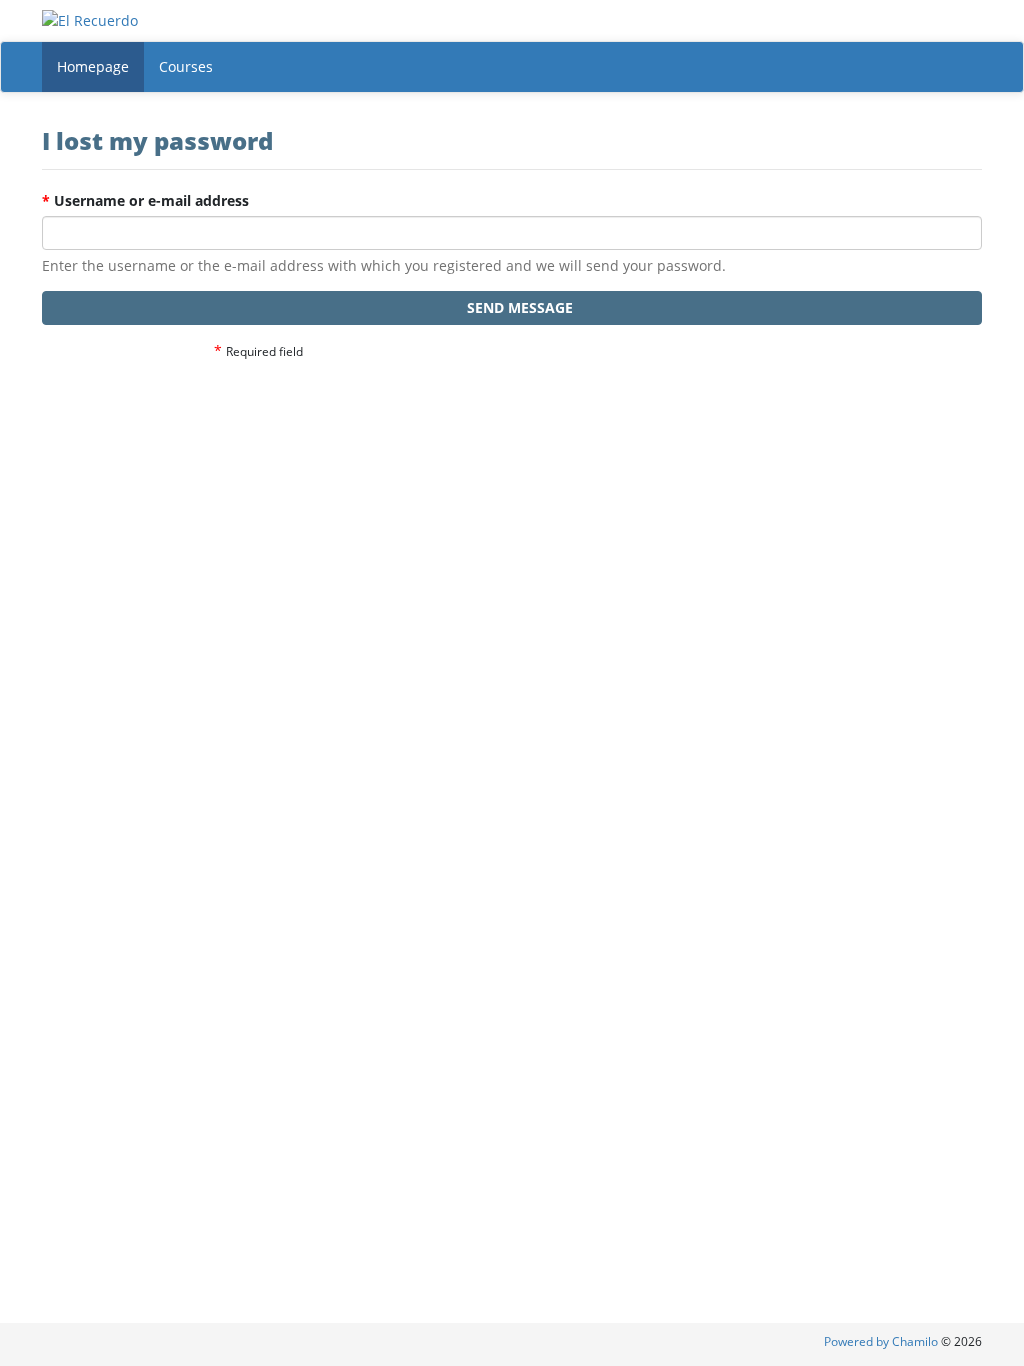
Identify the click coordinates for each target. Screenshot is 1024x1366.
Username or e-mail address (145, 200)
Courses (186, 66)
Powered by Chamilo (882, 1341)
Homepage (93, 66)
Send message (518, 307)
